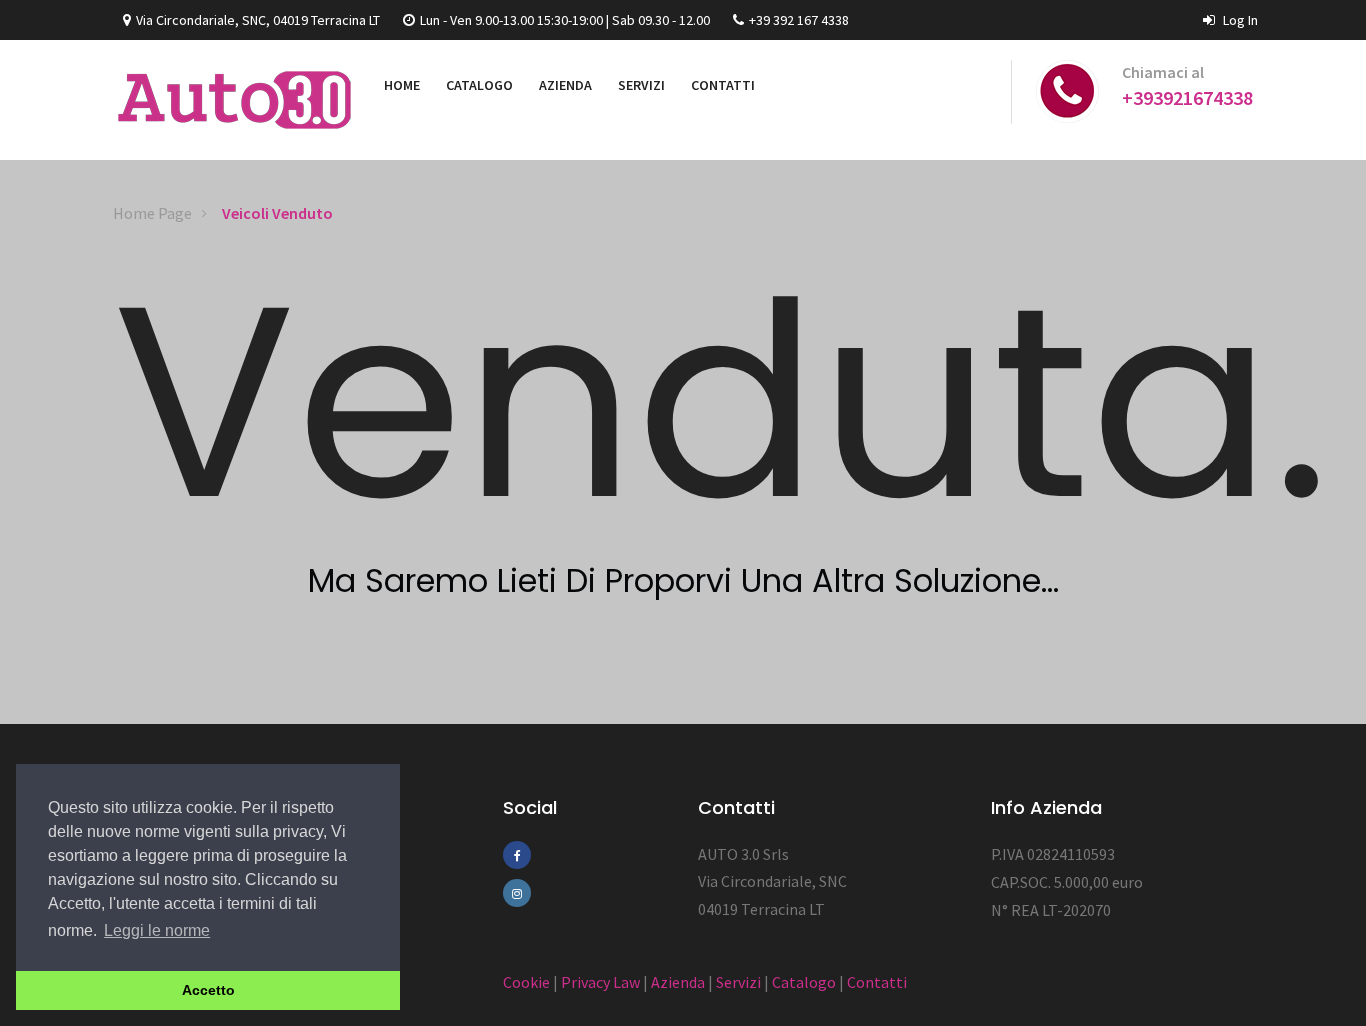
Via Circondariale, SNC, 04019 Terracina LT (258, 20)
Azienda (678, 982)
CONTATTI (723, 85)
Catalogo (804, 982)
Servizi (738, 982)
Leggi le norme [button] (157, 930)
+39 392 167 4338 (799, 20)
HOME (402, 85)
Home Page (152, 213)
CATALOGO (479, 85)
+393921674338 (1187, 97)
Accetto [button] (208, 990)
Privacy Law (600, 982)
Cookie (526, 982)
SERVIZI (641, 85)
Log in (1239, 20)
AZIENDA (565, 85)
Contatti (877, 982)
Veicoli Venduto (277, 213)
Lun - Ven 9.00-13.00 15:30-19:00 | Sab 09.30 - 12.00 (565, 20)
